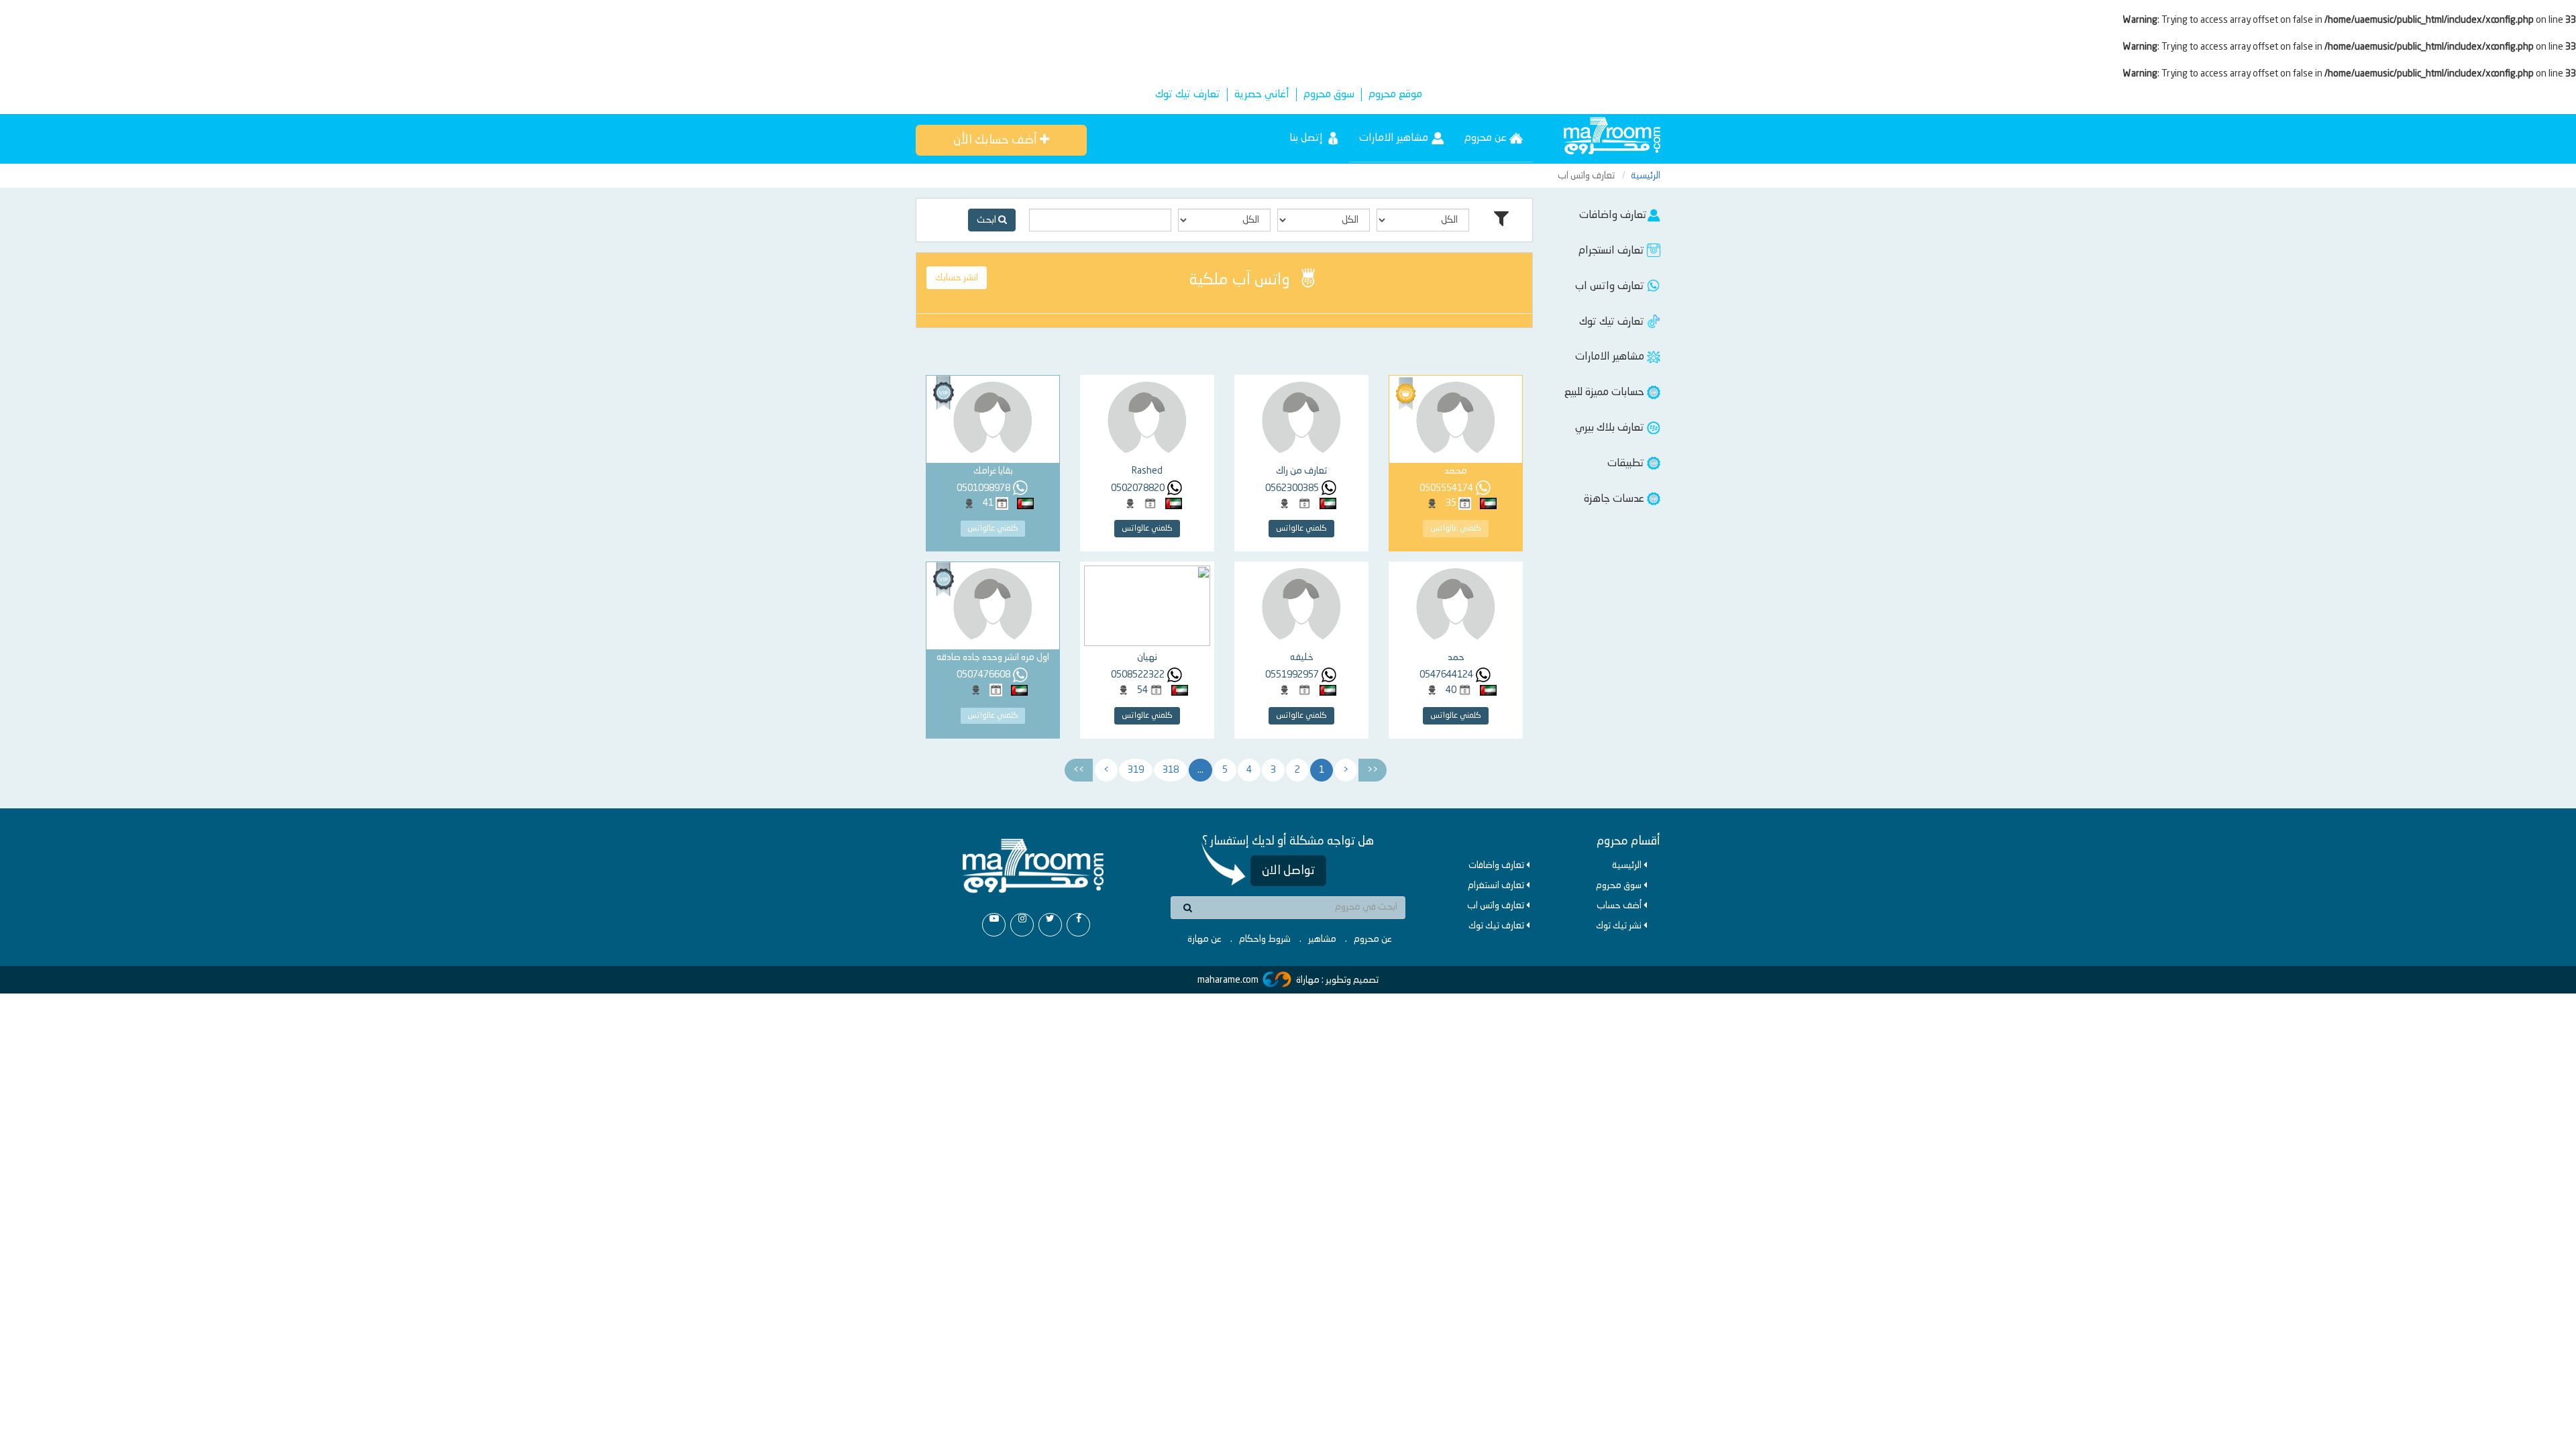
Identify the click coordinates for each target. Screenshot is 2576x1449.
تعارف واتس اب (1611, 286)
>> (1079, 770)
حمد (1456, 657)
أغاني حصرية (1262, 95)
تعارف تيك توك (1188, 95)
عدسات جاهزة (1615, 499)
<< (1373, 770)
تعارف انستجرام (1613, 251)
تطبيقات (1627, 464)
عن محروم (1487, 138)
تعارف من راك (1301, 471)
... (1200, 770)
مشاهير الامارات (1395, 138)
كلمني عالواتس (1456, 529)
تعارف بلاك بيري (1611, 428)
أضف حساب (1620, 906)
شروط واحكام (1265, 939)
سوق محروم (1329, 95)
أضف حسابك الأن (997, 140)
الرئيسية (1646, 176)
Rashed (1147, 471)
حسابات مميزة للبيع (1606, 392)
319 (1136, 770)
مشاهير (1322, 939)
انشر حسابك (957, 278)
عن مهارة (1204, 939)
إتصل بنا (1307, 138)
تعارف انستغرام (1497, 885)
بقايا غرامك (993, 471)
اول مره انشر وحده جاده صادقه (993, 657)
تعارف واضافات (1613, 215)
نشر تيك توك (1620, 926)
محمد (1456, 471)
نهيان (1147, 657)
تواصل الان (1288, 871)
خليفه (1302, 657)
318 (1171, 770)
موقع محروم (1395, 95)
